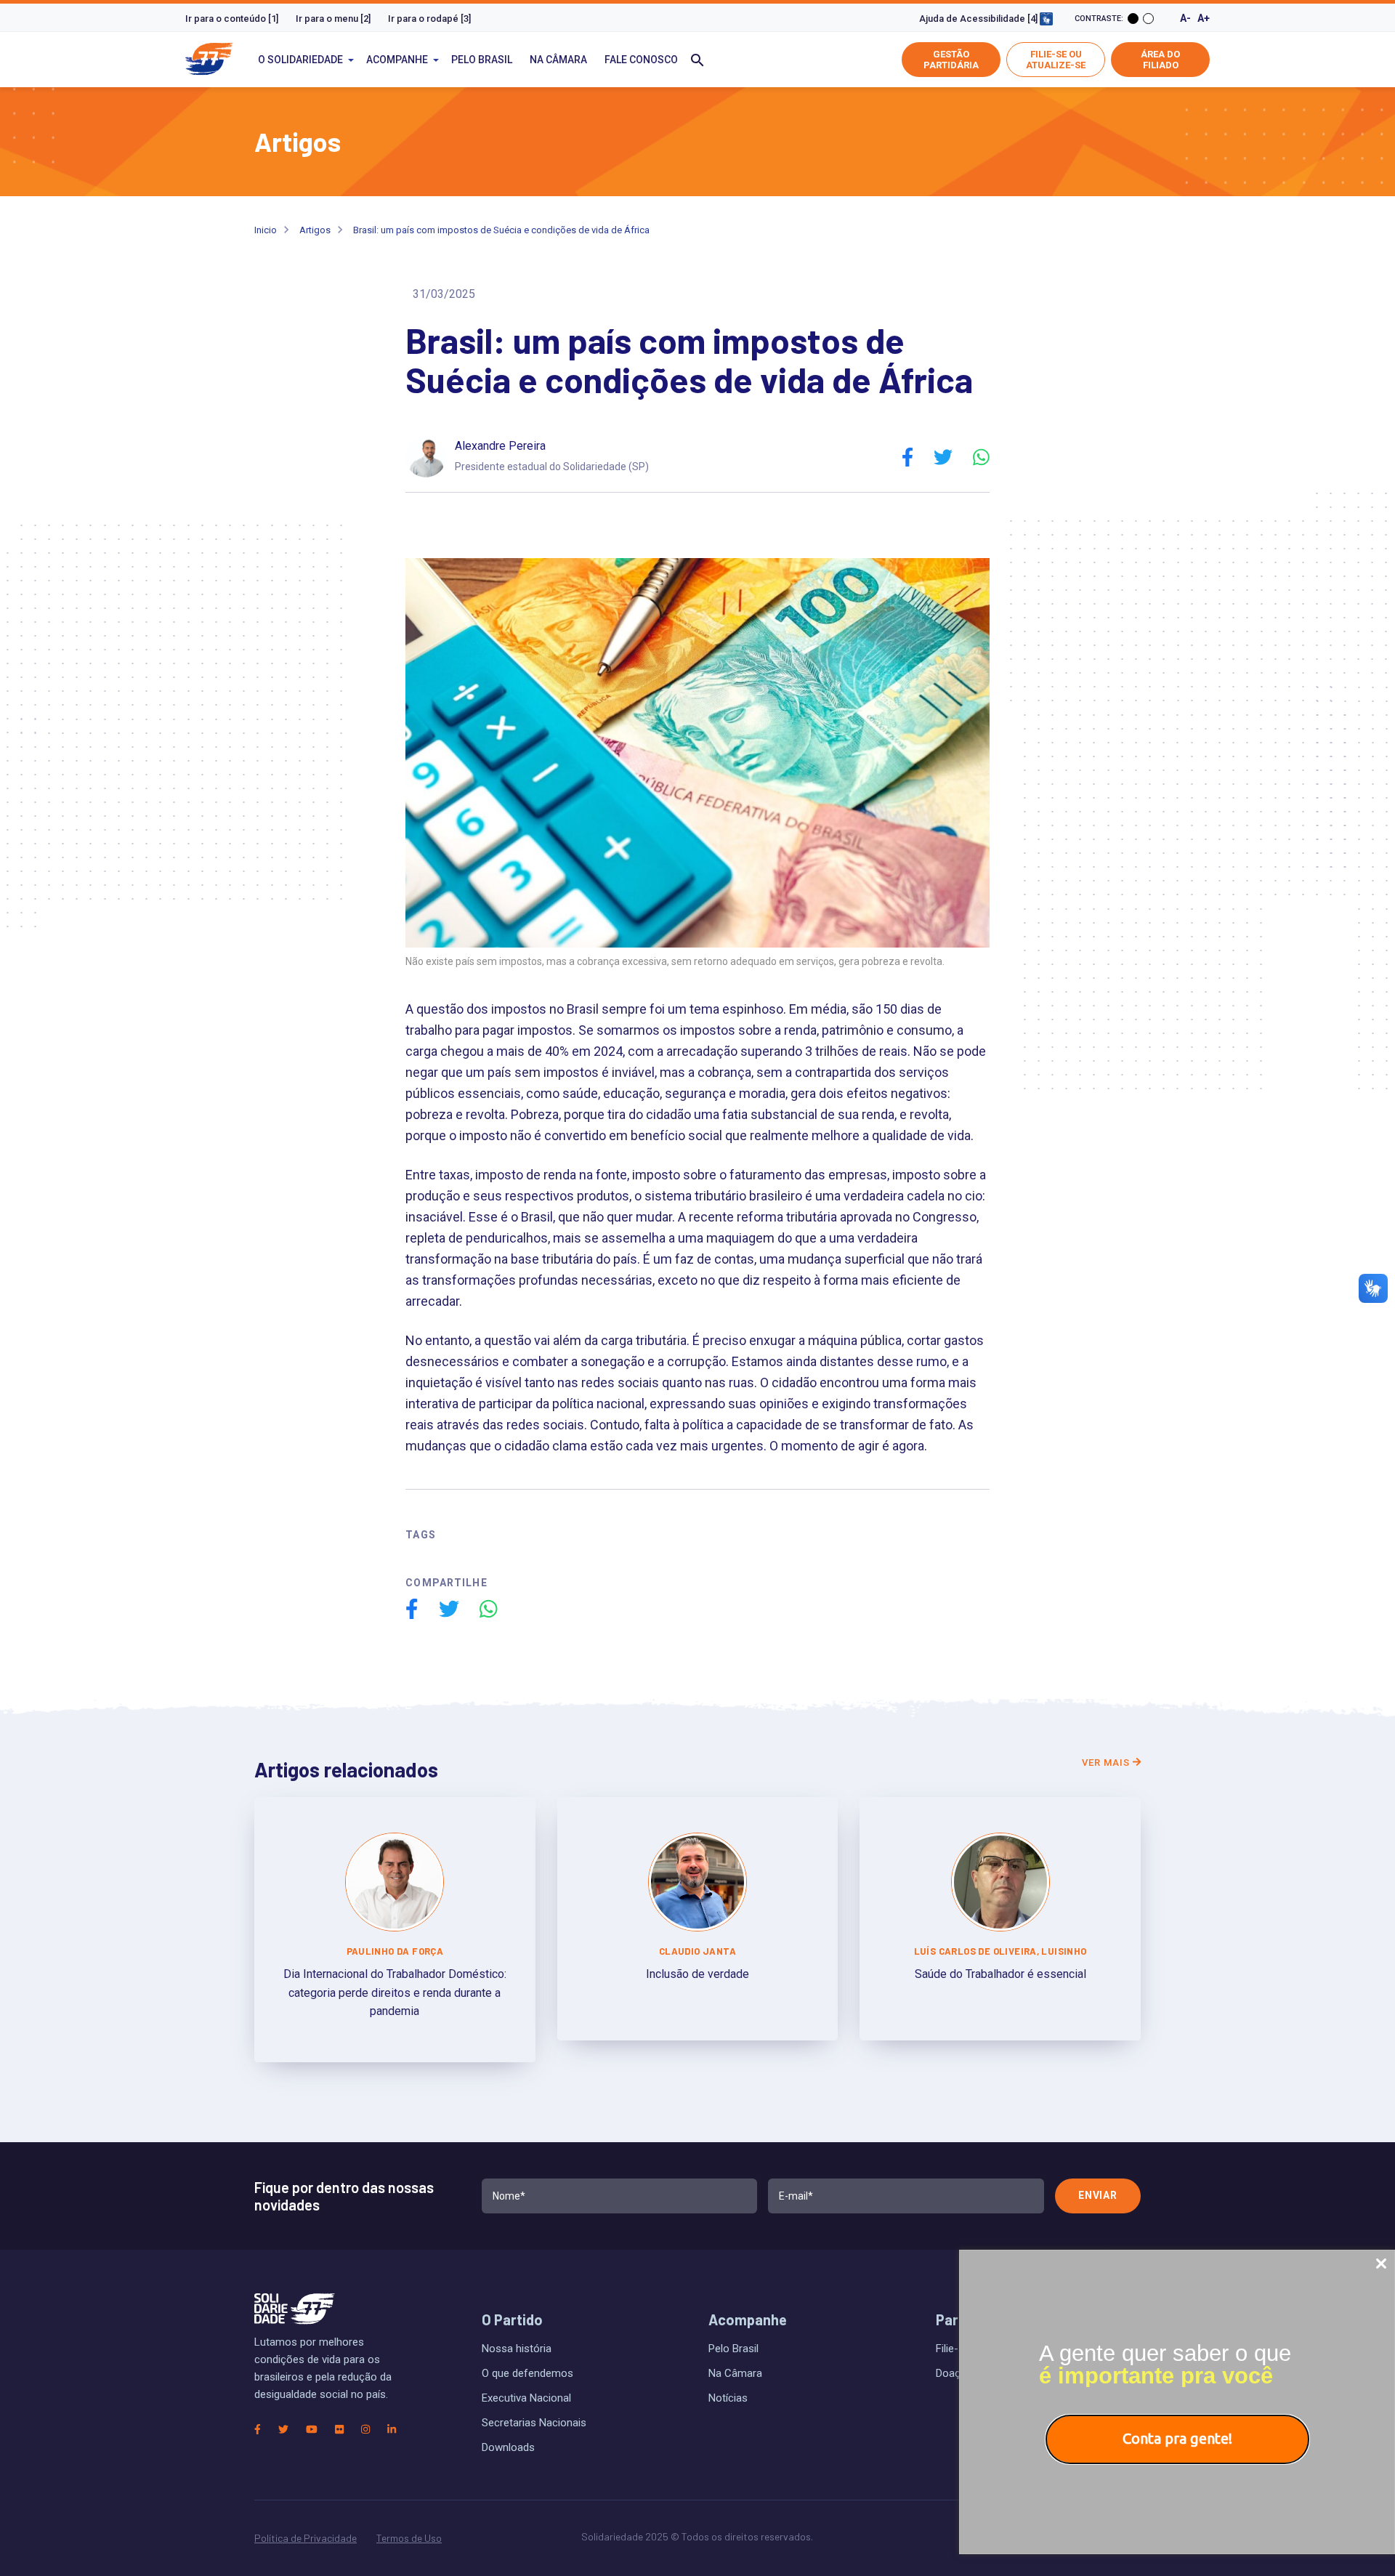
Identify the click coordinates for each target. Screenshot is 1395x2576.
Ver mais (1107, 1763)
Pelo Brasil (482, 60)
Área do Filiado (1160, 60)
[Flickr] (339, 2429)
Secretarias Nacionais (534, 2423)
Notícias (728, 2398)
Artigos (315, 230)
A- (1185, 18)
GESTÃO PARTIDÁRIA (951, 60)
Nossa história (517, 2349)
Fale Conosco (641, 60)
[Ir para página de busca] (697, 60)
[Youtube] (312, 2429)
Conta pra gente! (1177, 2438)
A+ (1204, 18)
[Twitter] (283, 2429)
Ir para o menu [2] (333, 19)
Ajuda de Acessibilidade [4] (979, 19)
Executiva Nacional (526, 2398)
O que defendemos (527, 2373)
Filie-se (953, 2349)
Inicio (266, 230)
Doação (954, 2373)
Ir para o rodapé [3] (429, 19)
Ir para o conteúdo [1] (232, 19)
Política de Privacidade (306, 2538)
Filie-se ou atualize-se (1056, 60)
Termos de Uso (409, 2538)
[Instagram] (365, 2429)
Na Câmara (558, 60)
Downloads (508, 2447)
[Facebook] (258, 2429)
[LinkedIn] (392, 2429)
